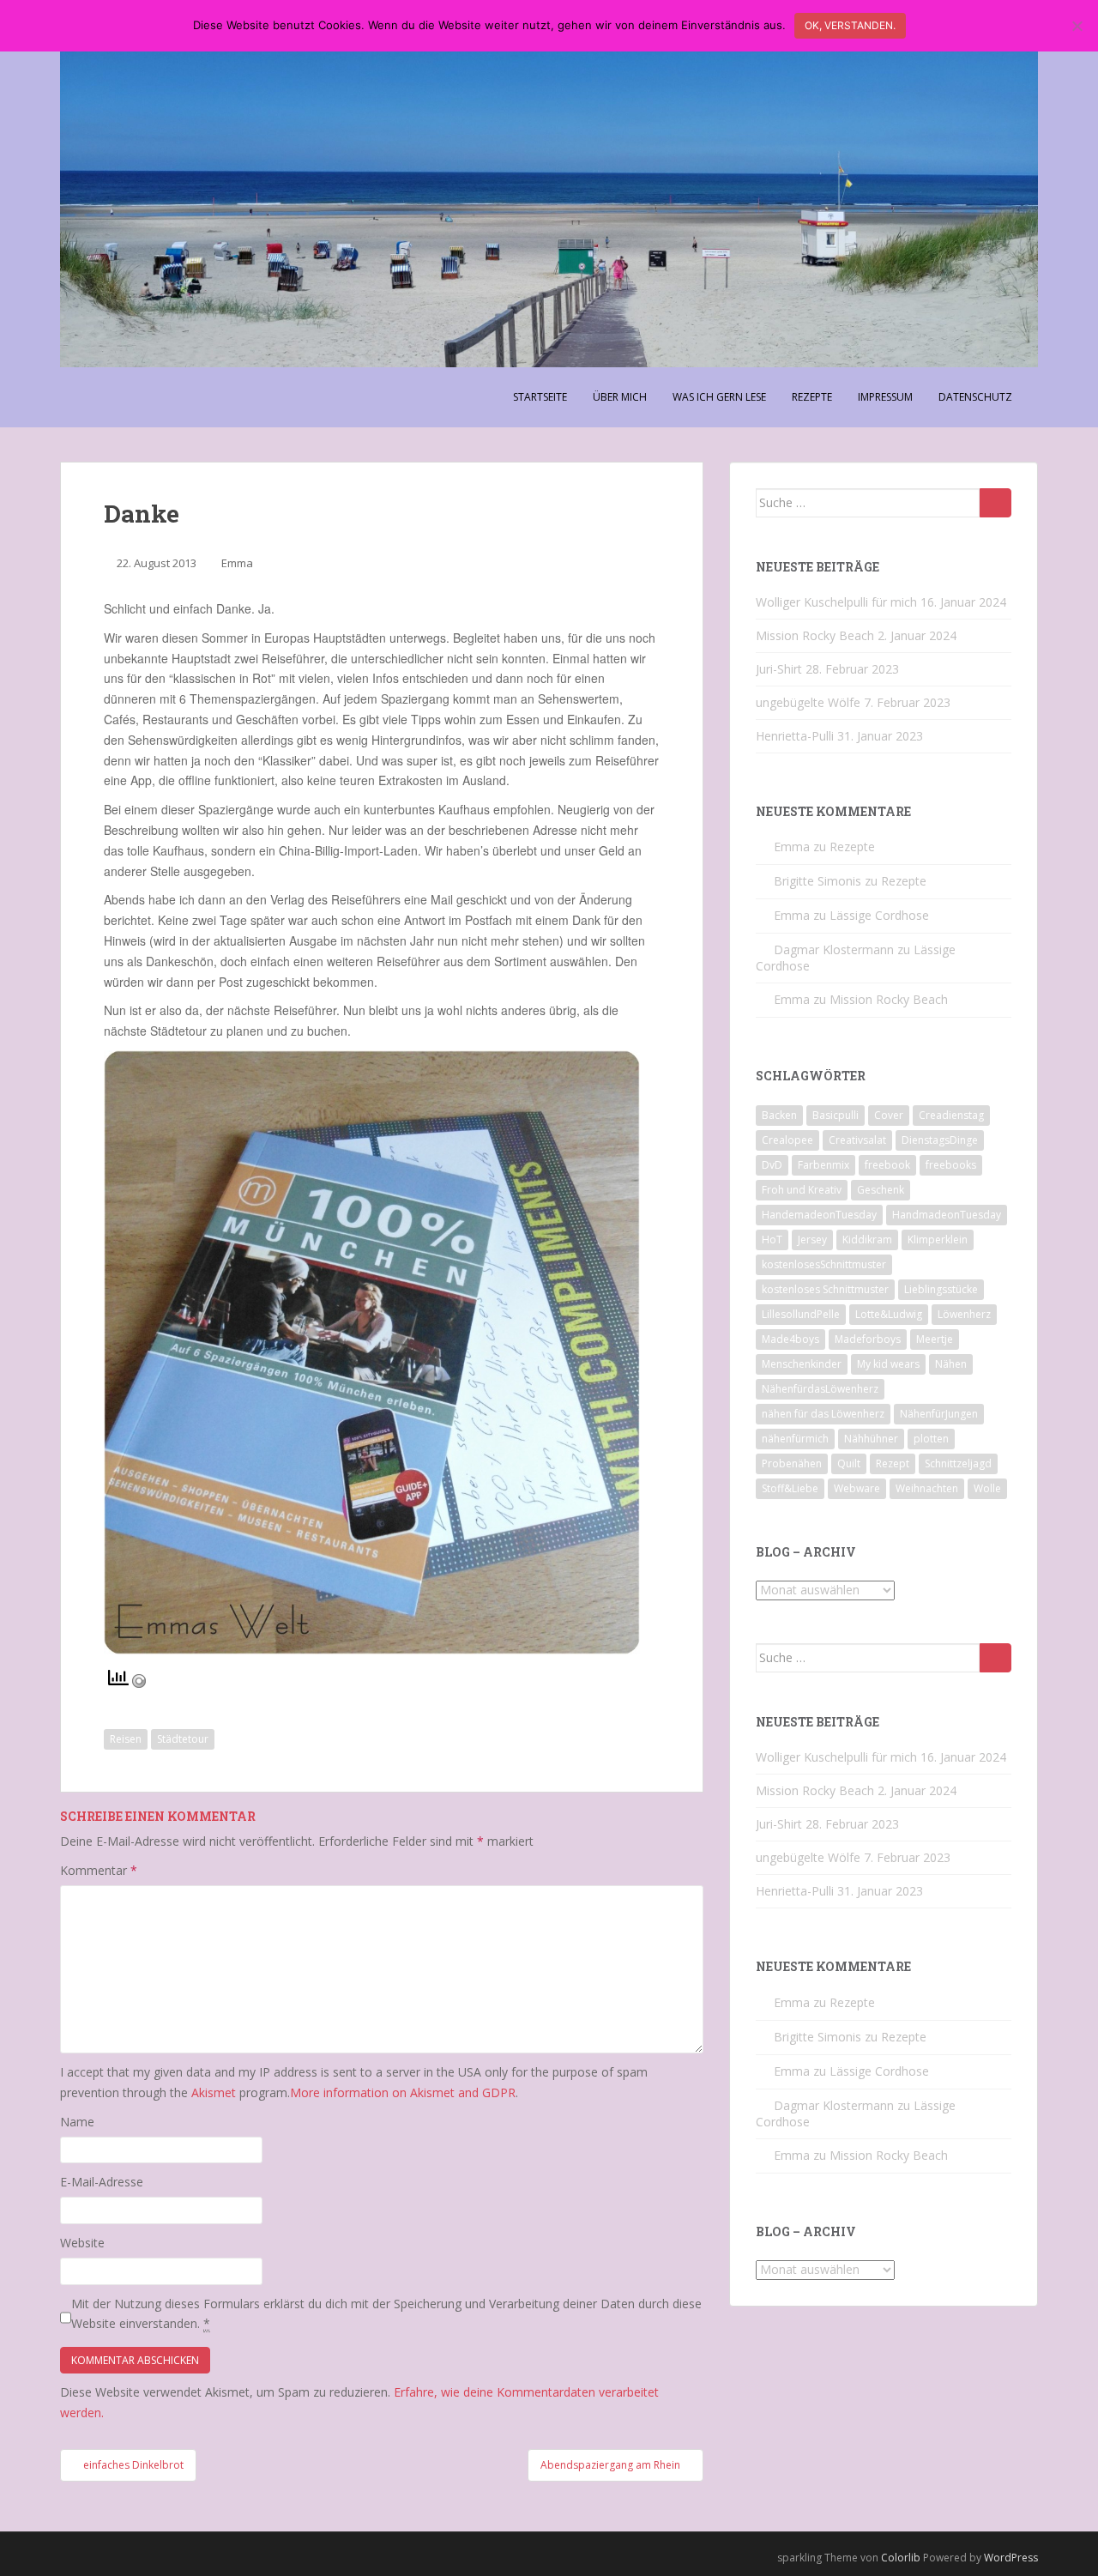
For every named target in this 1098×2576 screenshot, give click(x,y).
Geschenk (881, 1190)
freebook (887, 1165)
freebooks (951, 1165)
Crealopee (787, 1140)
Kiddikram (867, 1240)
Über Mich (620, 397)
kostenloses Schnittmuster (825, 1289)
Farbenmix (823, 1165)
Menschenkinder (802, 1364)
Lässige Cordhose (879, 915)
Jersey (812, 1240)
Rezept (893, 1463)
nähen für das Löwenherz (823, 1414)
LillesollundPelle (801, 1314)
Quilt (849, 1463)
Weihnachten (927, 1488)
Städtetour (183, 1739)
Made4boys (790, 1339)
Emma (237, 563)
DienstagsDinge (940, 1140)
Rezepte (812, 397)
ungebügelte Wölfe (808, 702)
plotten (931, 1439)
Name (77, 2122)
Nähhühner (871, 1439)
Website (82, 2243)
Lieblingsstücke (941, 1289)
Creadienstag (951, 1115)
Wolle (987, 1488)
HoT (772, 1240)
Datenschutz (975, 397)
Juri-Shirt (779, 669)
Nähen (951, 1364)
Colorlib (901, 2558)
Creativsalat (857, 1140)
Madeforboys (868, 1339)
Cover (889, 1115)
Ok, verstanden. (850, 25)
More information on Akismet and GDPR (403, 2092)
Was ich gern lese (719, 397)
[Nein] (1077, 26)
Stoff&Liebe (790, 1488)
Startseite (540, 397)
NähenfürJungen (939, 1414)
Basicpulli (836, 1115)
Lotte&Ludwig (889, 1314)
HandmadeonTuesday (947, 1215)
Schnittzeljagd (958, 1463)
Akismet (214, 2092)
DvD (772, 1165)
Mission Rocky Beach (815, 635)
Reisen (126, 1739)
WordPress (1011, 2558)
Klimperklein (938, 1240)
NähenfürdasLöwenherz (820, 1389)
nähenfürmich (795, 1439)
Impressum (885, 397)
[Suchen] (995, 503)
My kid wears (888, 1364)
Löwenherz (964, 1314)
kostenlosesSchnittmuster (824, 1264)
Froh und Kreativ (802, 1190)
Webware (857, 1488)
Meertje (935, 1339)
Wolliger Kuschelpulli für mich (836, 602)
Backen (779, 1115)
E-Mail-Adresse (102, 2182)
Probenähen (792, 1463)
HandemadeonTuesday (819, 1215)
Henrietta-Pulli (795, 736)
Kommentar (99, 1870)
